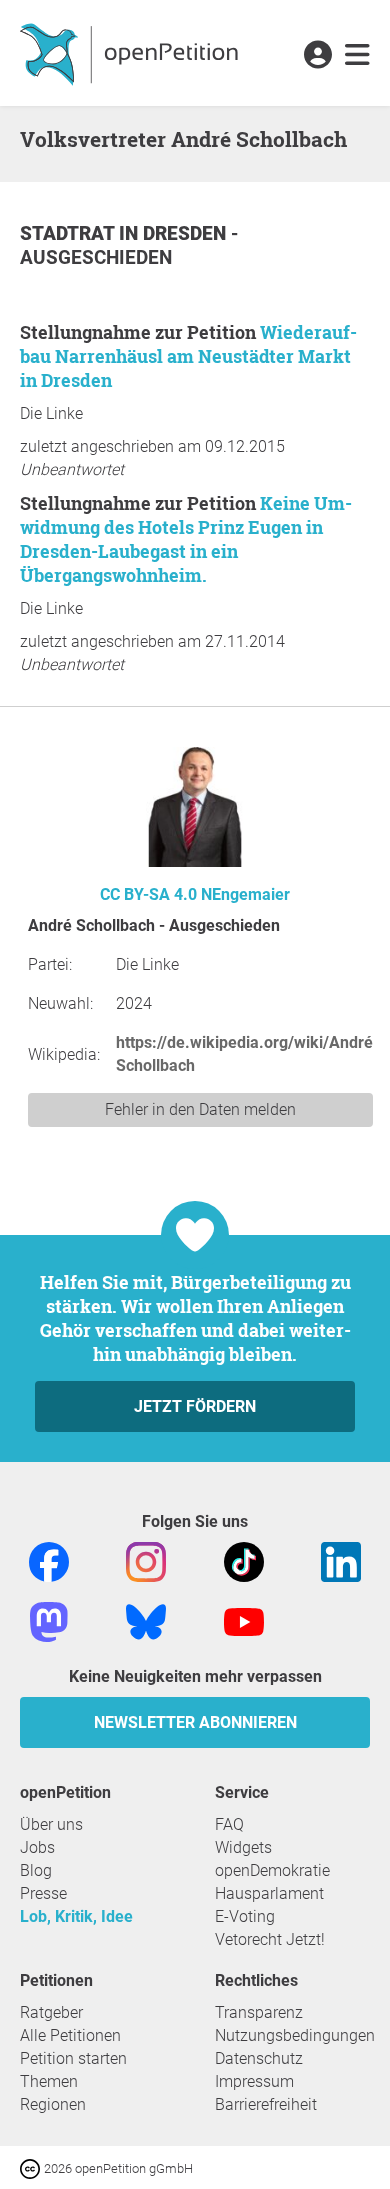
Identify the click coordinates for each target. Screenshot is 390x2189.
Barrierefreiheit (266, 2104)
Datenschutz (259, 2058)
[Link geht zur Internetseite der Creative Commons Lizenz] (32, 2167)
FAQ (229, 1824)
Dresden (187, 233)
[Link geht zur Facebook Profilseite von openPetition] (49, 1560)
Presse (43, 1893)
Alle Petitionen (70, 2035)
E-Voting (245, 1916)
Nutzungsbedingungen (295, 2035)
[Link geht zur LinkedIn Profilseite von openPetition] (341, 1560)
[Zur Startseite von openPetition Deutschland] (131, 53)
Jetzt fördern (195, 1406)
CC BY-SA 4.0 (148, 894)
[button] (317, 56)
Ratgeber (51, 2012)
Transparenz (259, 2012)
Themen (49, 2081)
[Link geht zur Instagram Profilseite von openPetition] (146, 1560)
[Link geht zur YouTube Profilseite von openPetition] (244, 1620)
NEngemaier (245, 894)
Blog (36, 1870)
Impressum (254, 2081)
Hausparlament (269, 1893)
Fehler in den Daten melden (200, 1109)
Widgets (243, 1847)
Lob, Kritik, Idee (76, 1916)
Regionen (53, 2104)
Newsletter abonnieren (195, 1722)
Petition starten (73, 2058)
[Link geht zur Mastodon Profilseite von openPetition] (49, 1620)
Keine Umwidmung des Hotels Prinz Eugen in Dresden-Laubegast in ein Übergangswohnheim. (186, 539)
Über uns (51, 1824)
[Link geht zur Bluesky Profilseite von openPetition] (146, 1620)
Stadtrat (69, 233)
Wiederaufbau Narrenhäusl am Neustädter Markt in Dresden (188, 356)
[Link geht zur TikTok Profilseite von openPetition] (244, 1560)
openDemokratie (272, 1870)
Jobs (37, 1847)
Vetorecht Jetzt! (270, 1939)
